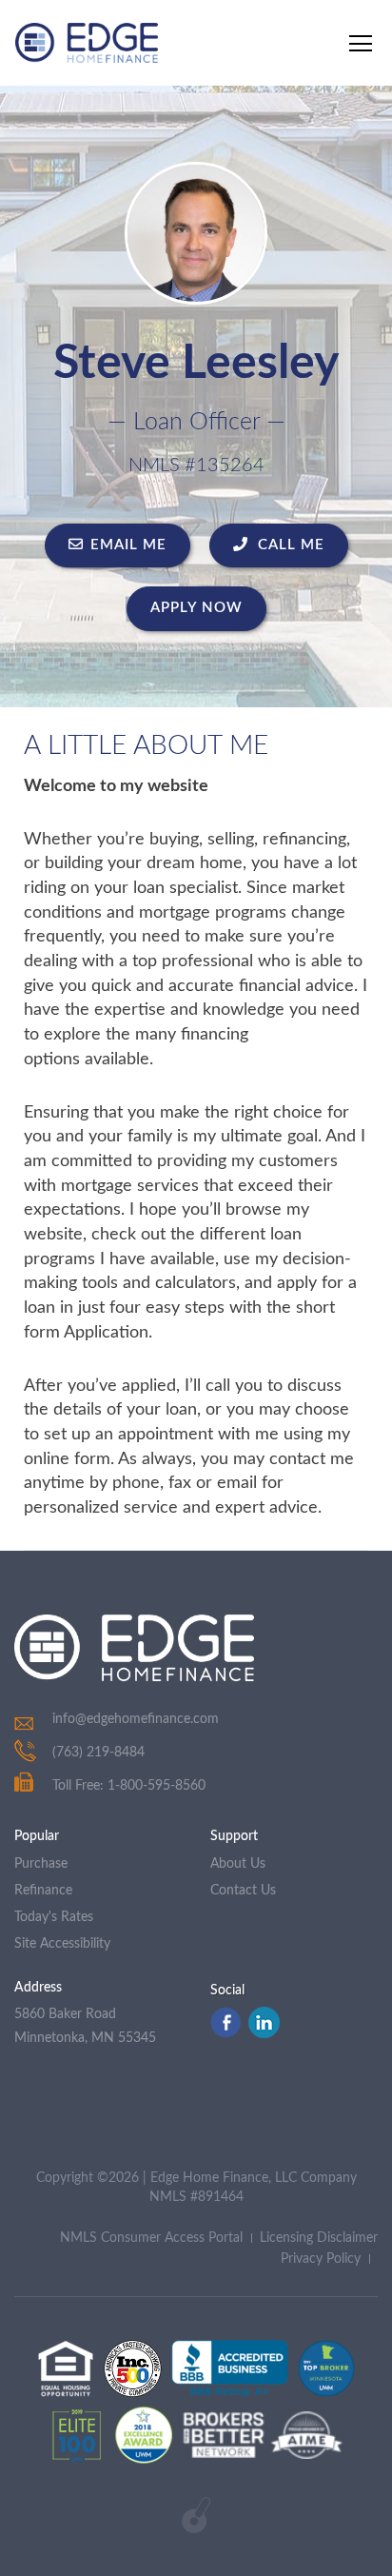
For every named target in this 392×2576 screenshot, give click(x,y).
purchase (41, 1864)
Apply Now (196, 608)
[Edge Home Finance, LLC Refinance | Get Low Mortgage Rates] (134, 1648)
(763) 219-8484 (98, 1753)
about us (238, 1864)
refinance (43, 1891)
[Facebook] (225, 2033)
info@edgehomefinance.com (136, 1719)
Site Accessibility (62, 1944)
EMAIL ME (128, 545)
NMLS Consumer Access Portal (151, 2238)
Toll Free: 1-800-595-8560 (129, 1786)
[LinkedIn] (264, 2033)
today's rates (54, 1917)
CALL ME (289, 545)
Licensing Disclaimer (319, 2238)
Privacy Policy (321, 2259)
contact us (243, 1891)
